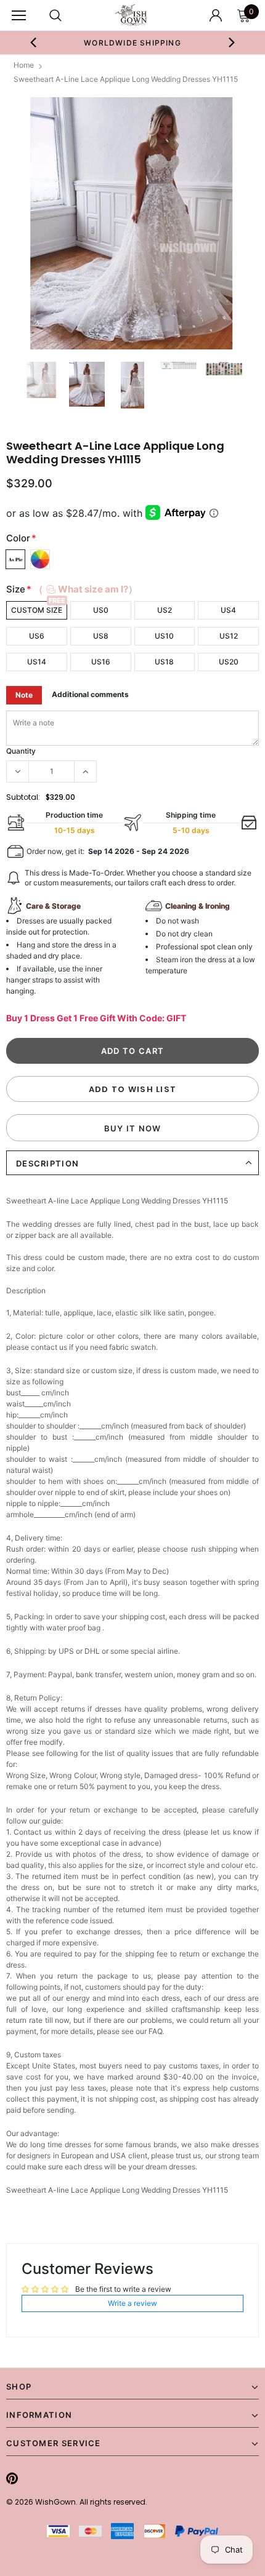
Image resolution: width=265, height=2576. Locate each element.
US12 (229, 636)
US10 (164, 636)
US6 (37, 636)
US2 (165, 610)
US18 (164, 662)
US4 (228, 610)
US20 (229, 662)
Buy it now (133, 1128)
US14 (37, 662)
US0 (101, 610)
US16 (101, 662)
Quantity (21, 751)
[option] (133, 42)
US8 (101, 636)
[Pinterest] (12, 2478)
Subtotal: (23, 797)
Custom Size (37, 610)
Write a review (132, 2303)
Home (24, 65)
